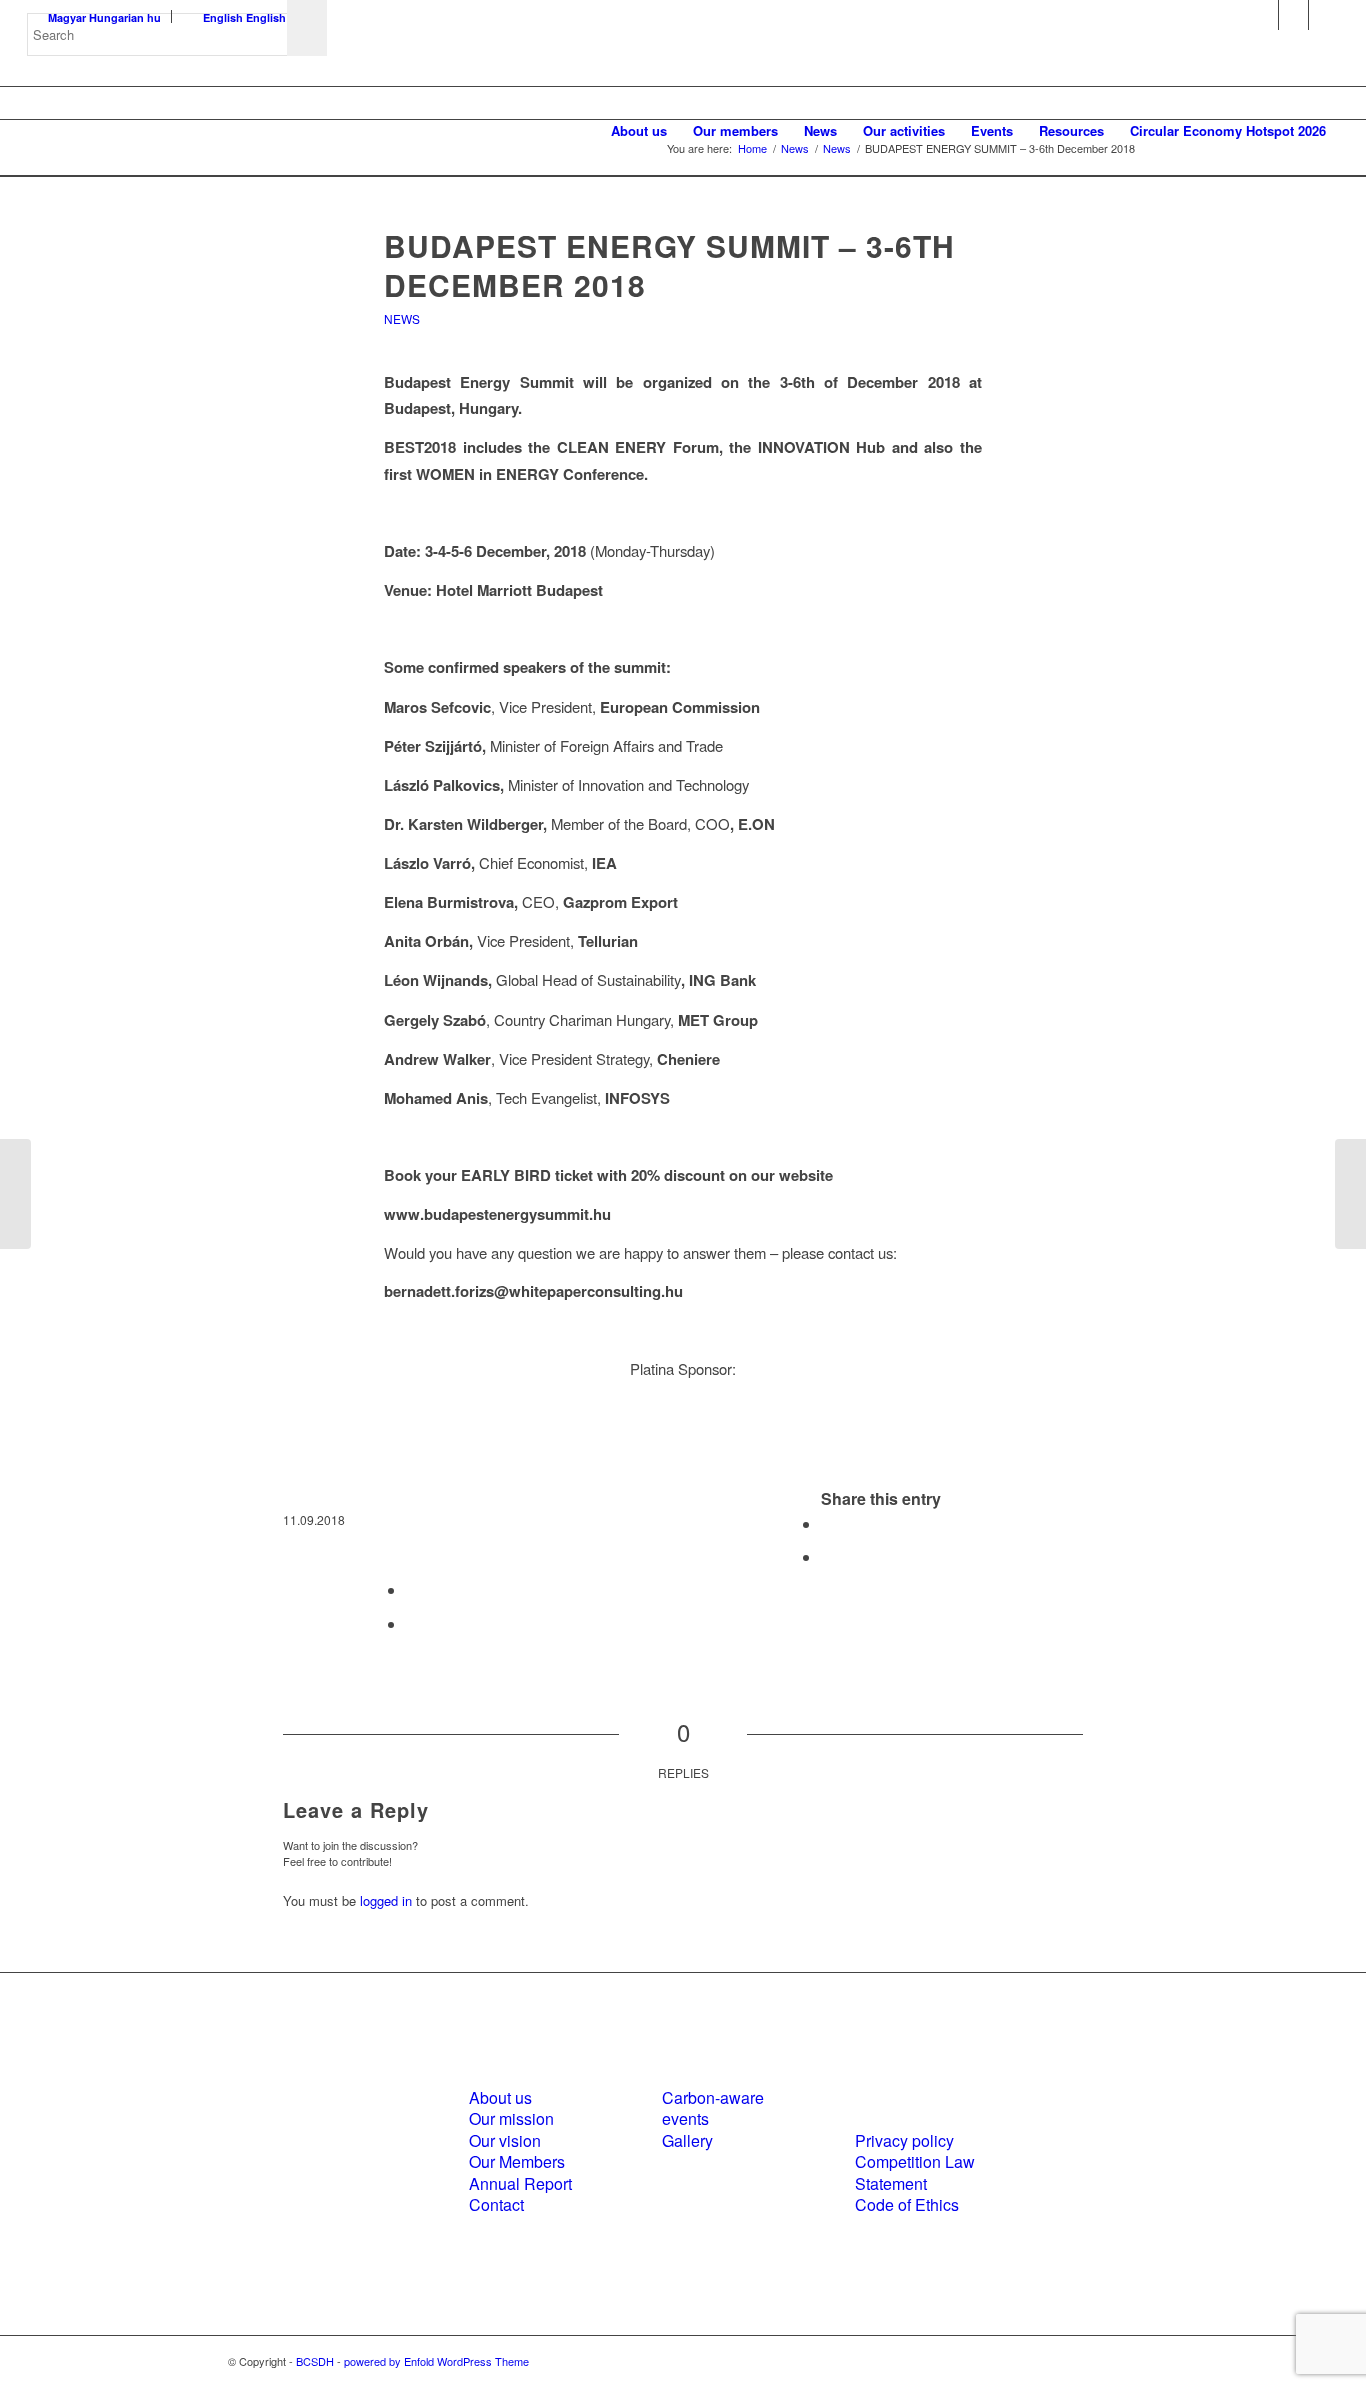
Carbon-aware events (713, 2108)
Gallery (687, 2140)
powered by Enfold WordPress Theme (436, 2361)
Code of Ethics (907, 2204)
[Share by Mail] (412, 1623)
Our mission (511, 2118)
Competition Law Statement (915, 2172)
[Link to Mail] (1324, 15)
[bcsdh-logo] (177, 131)
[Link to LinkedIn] (1293, 15)
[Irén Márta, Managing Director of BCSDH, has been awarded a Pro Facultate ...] (15, 1194)
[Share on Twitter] (827, 1556)
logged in (386, 1900)
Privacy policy (904, 2140)
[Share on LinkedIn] (412, 1589)
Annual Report (520, 2183)
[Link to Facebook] (1263, 15)
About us (500, 2097)
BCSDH (315, 2361)
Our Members (517, 2161)
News (402, 318)
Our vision (505, 2140)
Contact (496, 2204)
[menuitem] (639, 131)
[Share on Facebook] (827, 1523)
